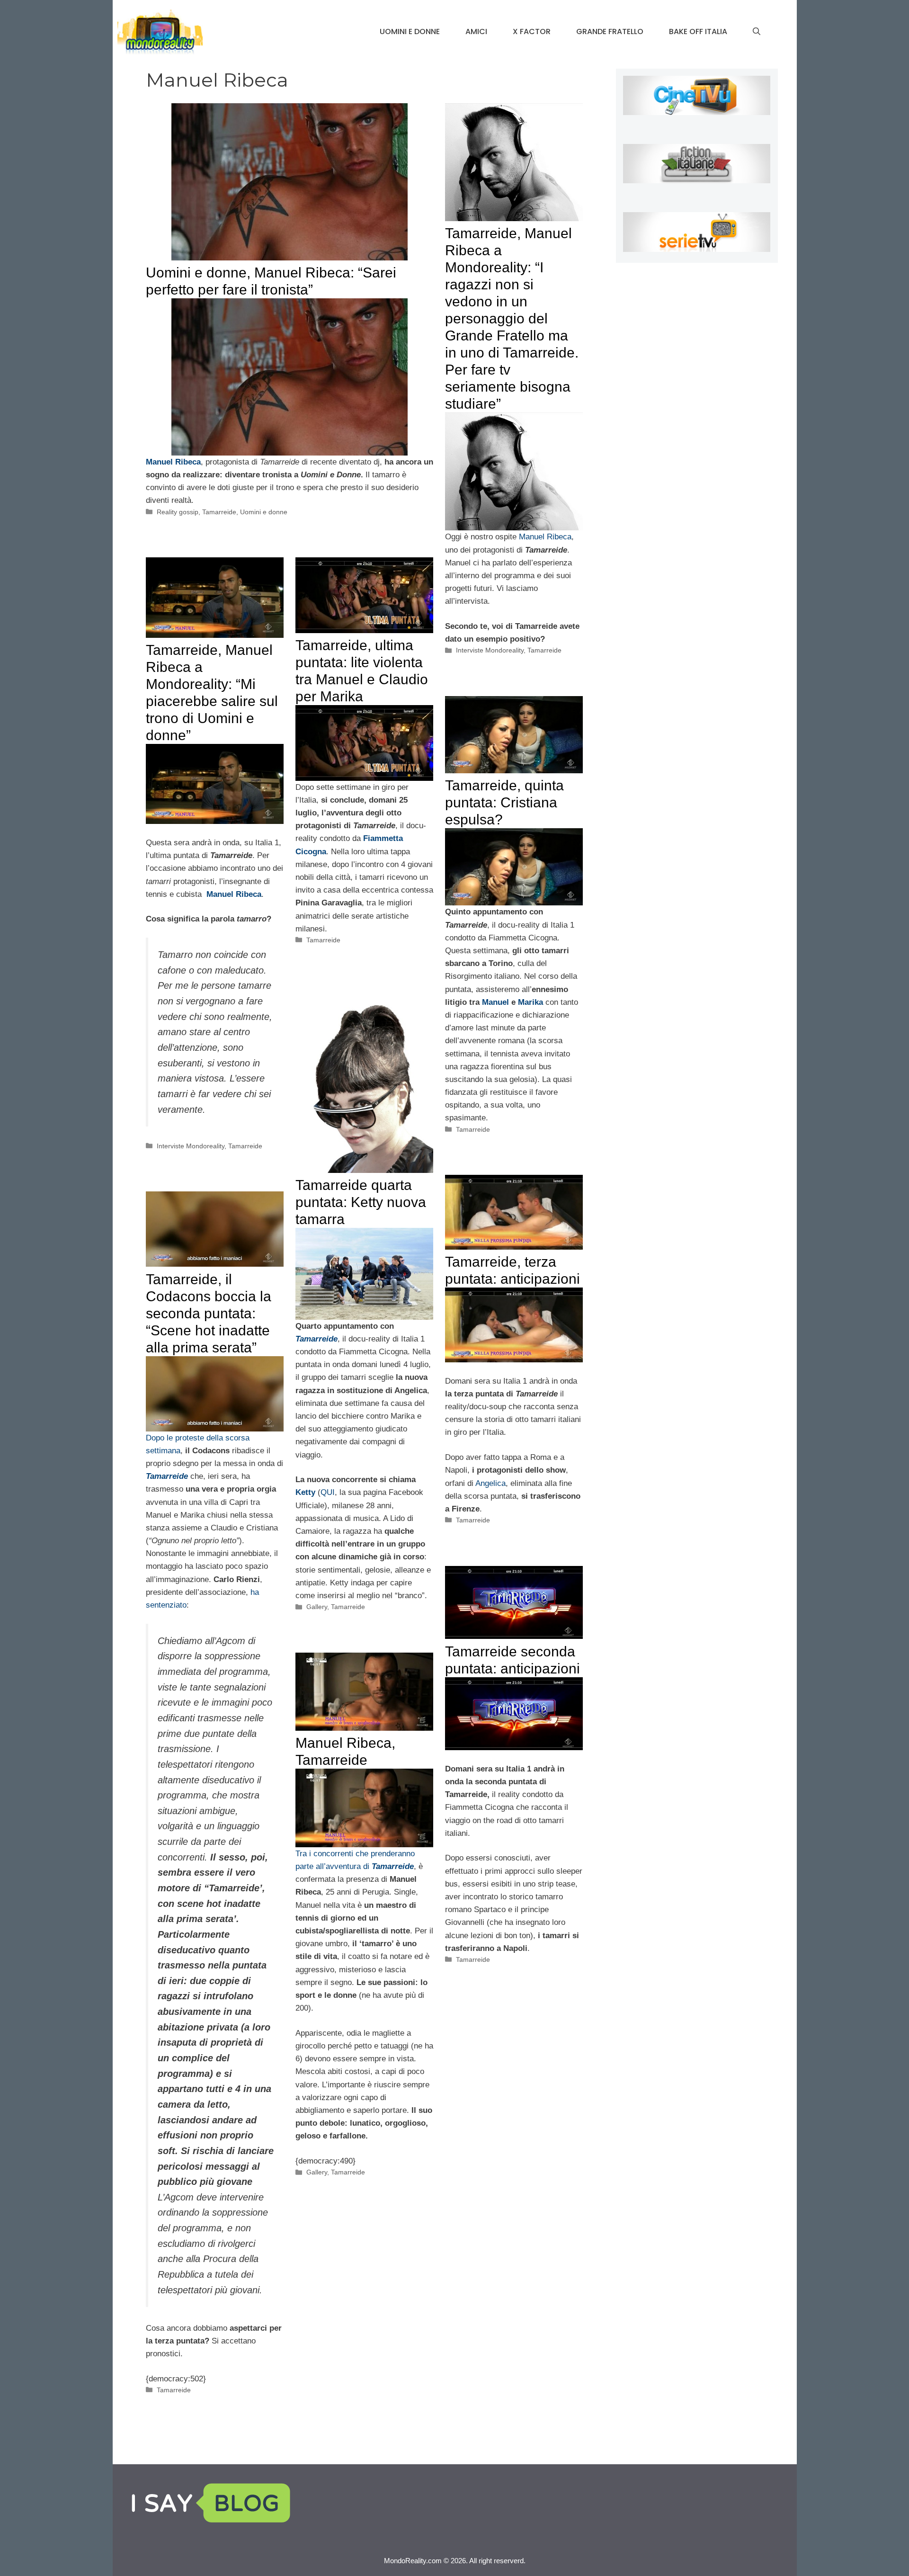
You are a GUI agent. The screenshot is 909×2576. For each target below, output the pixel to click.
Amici (476, 31)
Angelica (490, 1483)
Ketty (305, 1492)
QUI (328, 1492)
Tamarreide (219, 512)
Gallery (317, 1607)
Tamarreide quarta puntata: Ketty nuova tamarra (361, 1202)
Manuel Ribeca (545, 537)
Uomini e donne (410, 31)
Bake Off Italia (698, 31)
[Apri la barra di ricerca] (757, 32)
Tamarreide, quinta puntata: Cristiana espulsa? (504, 802)
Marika (530, 1002)
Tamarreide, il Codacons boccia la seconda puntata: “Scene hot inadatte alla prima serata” (209, 1313)
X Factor (532, 31)
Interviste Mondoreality (490, 650)
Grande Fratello (610, 31)
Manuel (495, 1002)
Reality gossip (178, 512)
